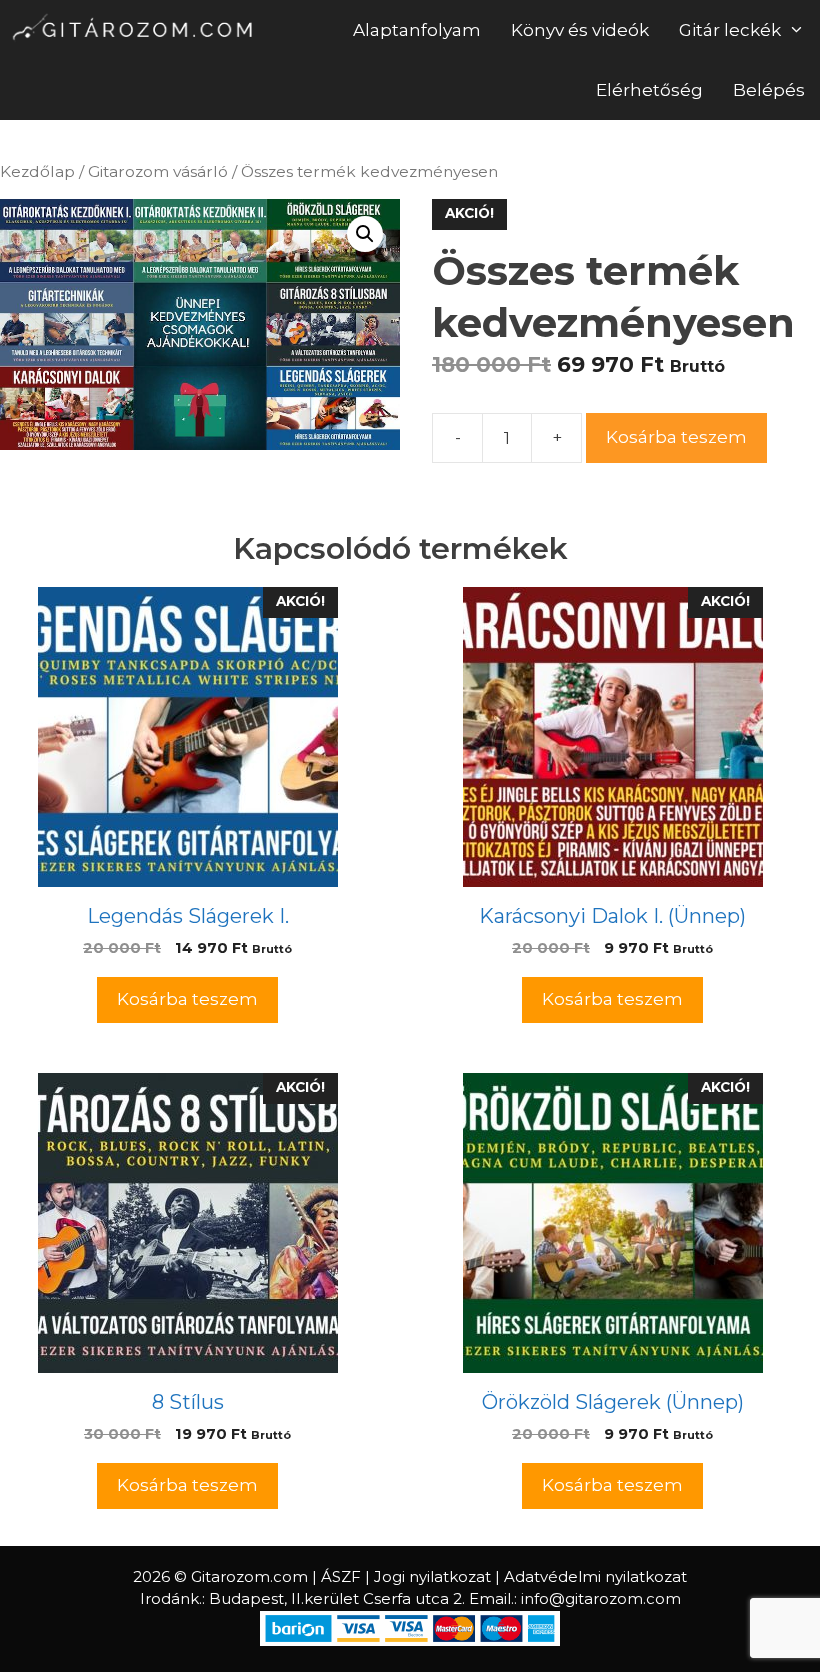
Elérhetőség (649, 90)
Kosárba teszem (676, 437)
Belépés (769, 90)
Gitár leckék (730, 30)
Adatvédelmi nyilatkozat (595, 1576)
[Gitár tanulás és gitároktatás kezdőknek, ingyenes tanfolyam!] (135, 30)
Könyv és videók (580, 30)
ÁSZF (341, 1576)
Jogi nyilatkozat (432, 1576)
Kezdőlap (37, 171)
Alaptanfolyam (417, 30)
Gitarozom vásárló (158, 171)
